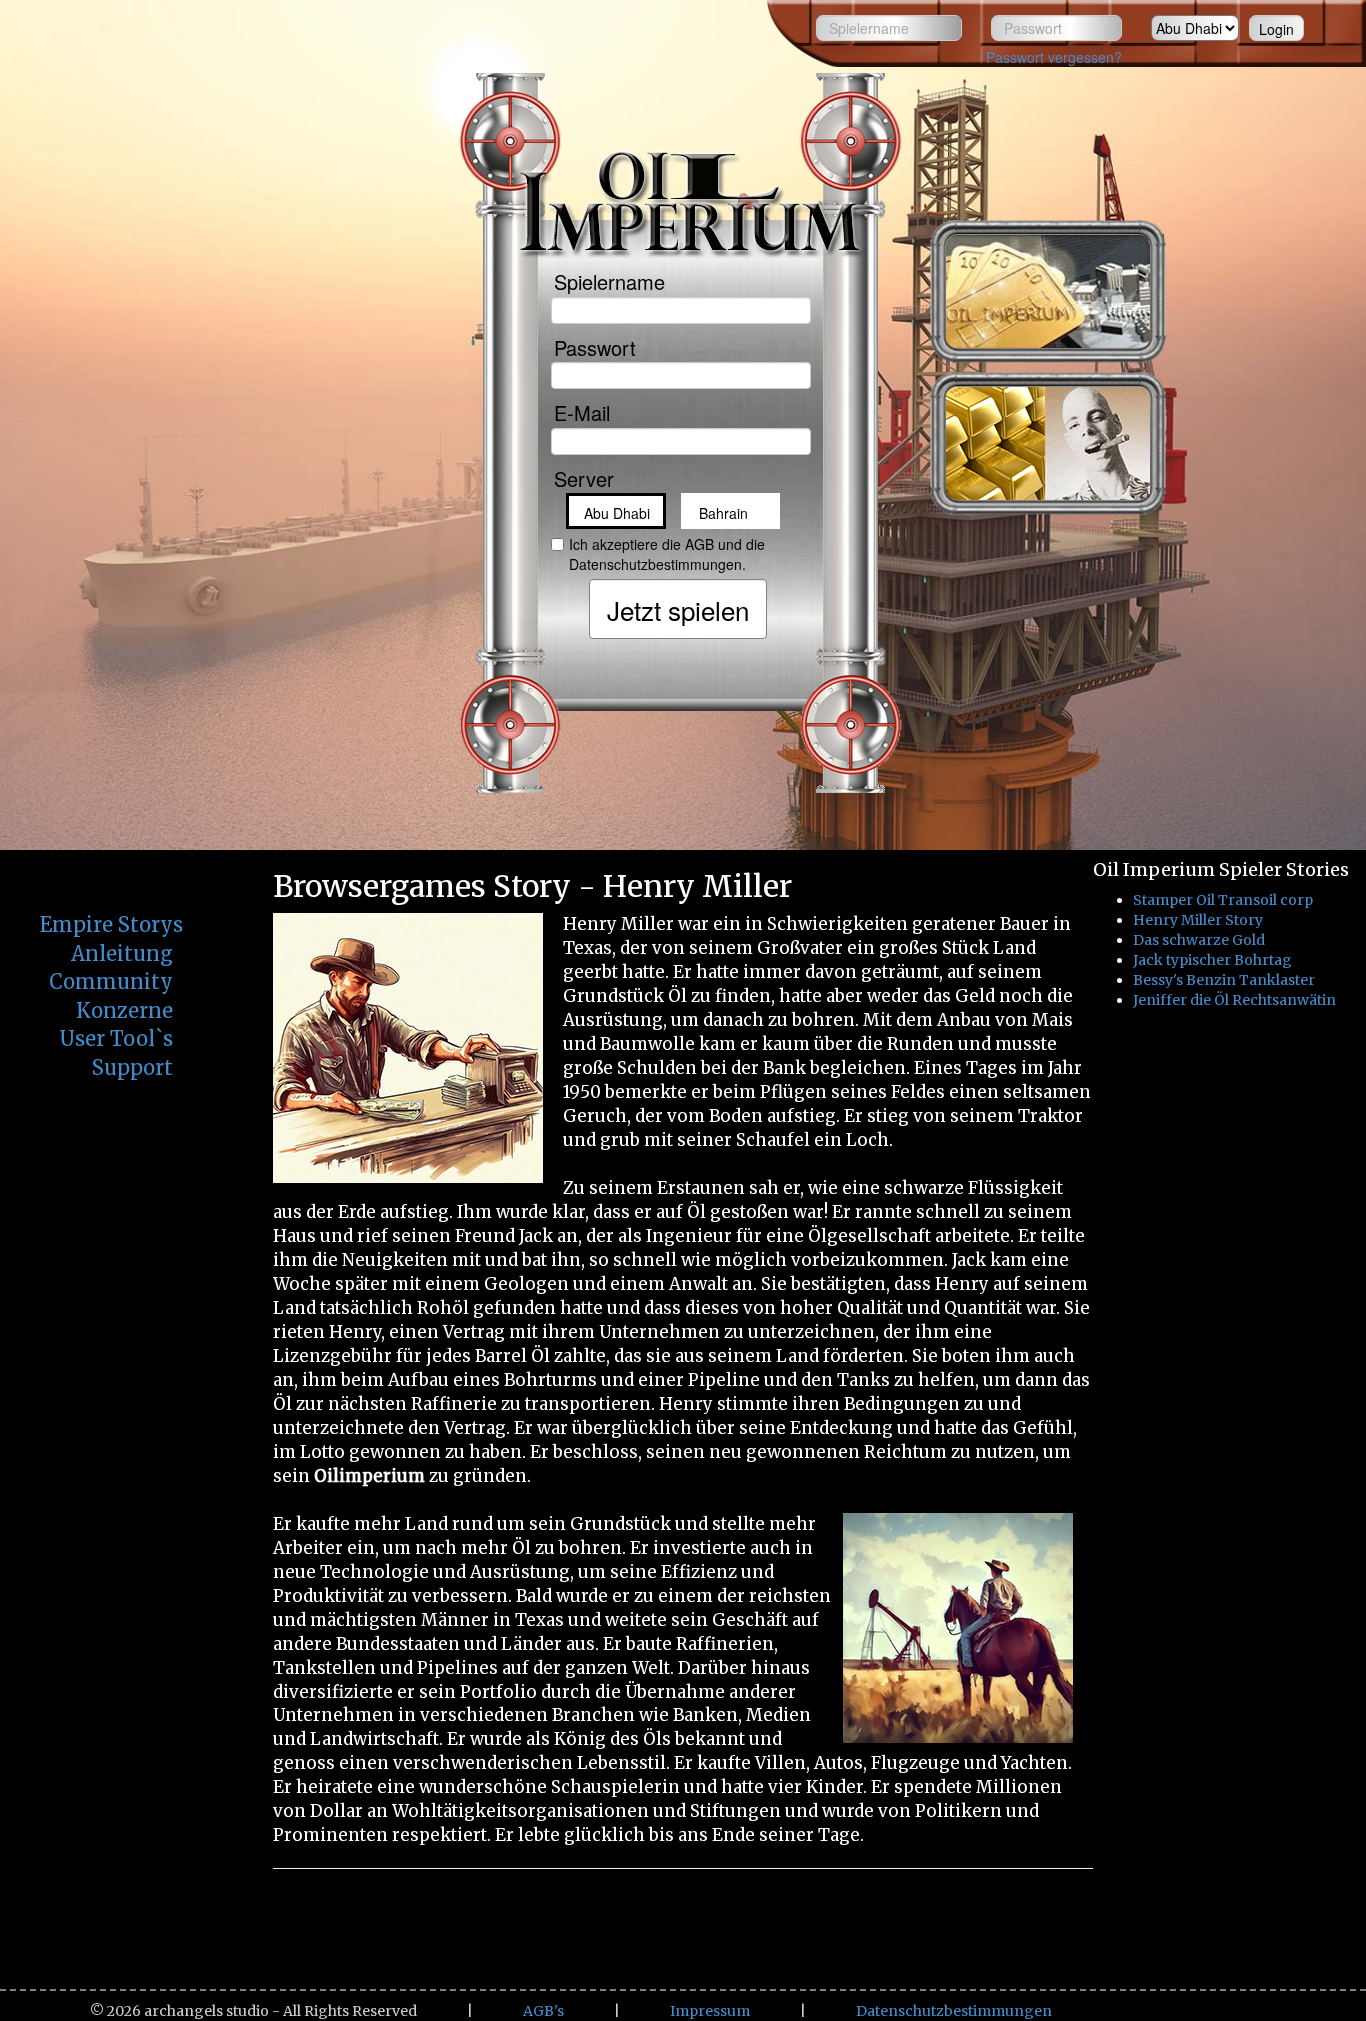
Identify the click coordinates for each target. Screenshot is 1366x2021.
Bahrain (723, 513)
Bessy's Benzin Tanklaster (1224, 980)
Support (132, 1067)
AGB (699, 544)
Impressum (710, 2011)
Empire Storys (111, 924)
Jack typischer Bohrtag (1212, 960)
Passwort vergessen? (1054, 57)
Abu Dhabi (617, 513)
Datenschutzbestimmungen (954, 2011)
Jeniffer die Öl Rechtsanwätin (1234, 1000)
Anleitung (122, 953)
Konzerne (124, 1010)
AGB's (543, 2011)
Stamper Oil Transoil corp (1223, 900)
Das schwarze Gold (1199, 940)
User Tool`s (116, 1038)
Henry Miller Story (1198, 920)
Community (111, 981)
